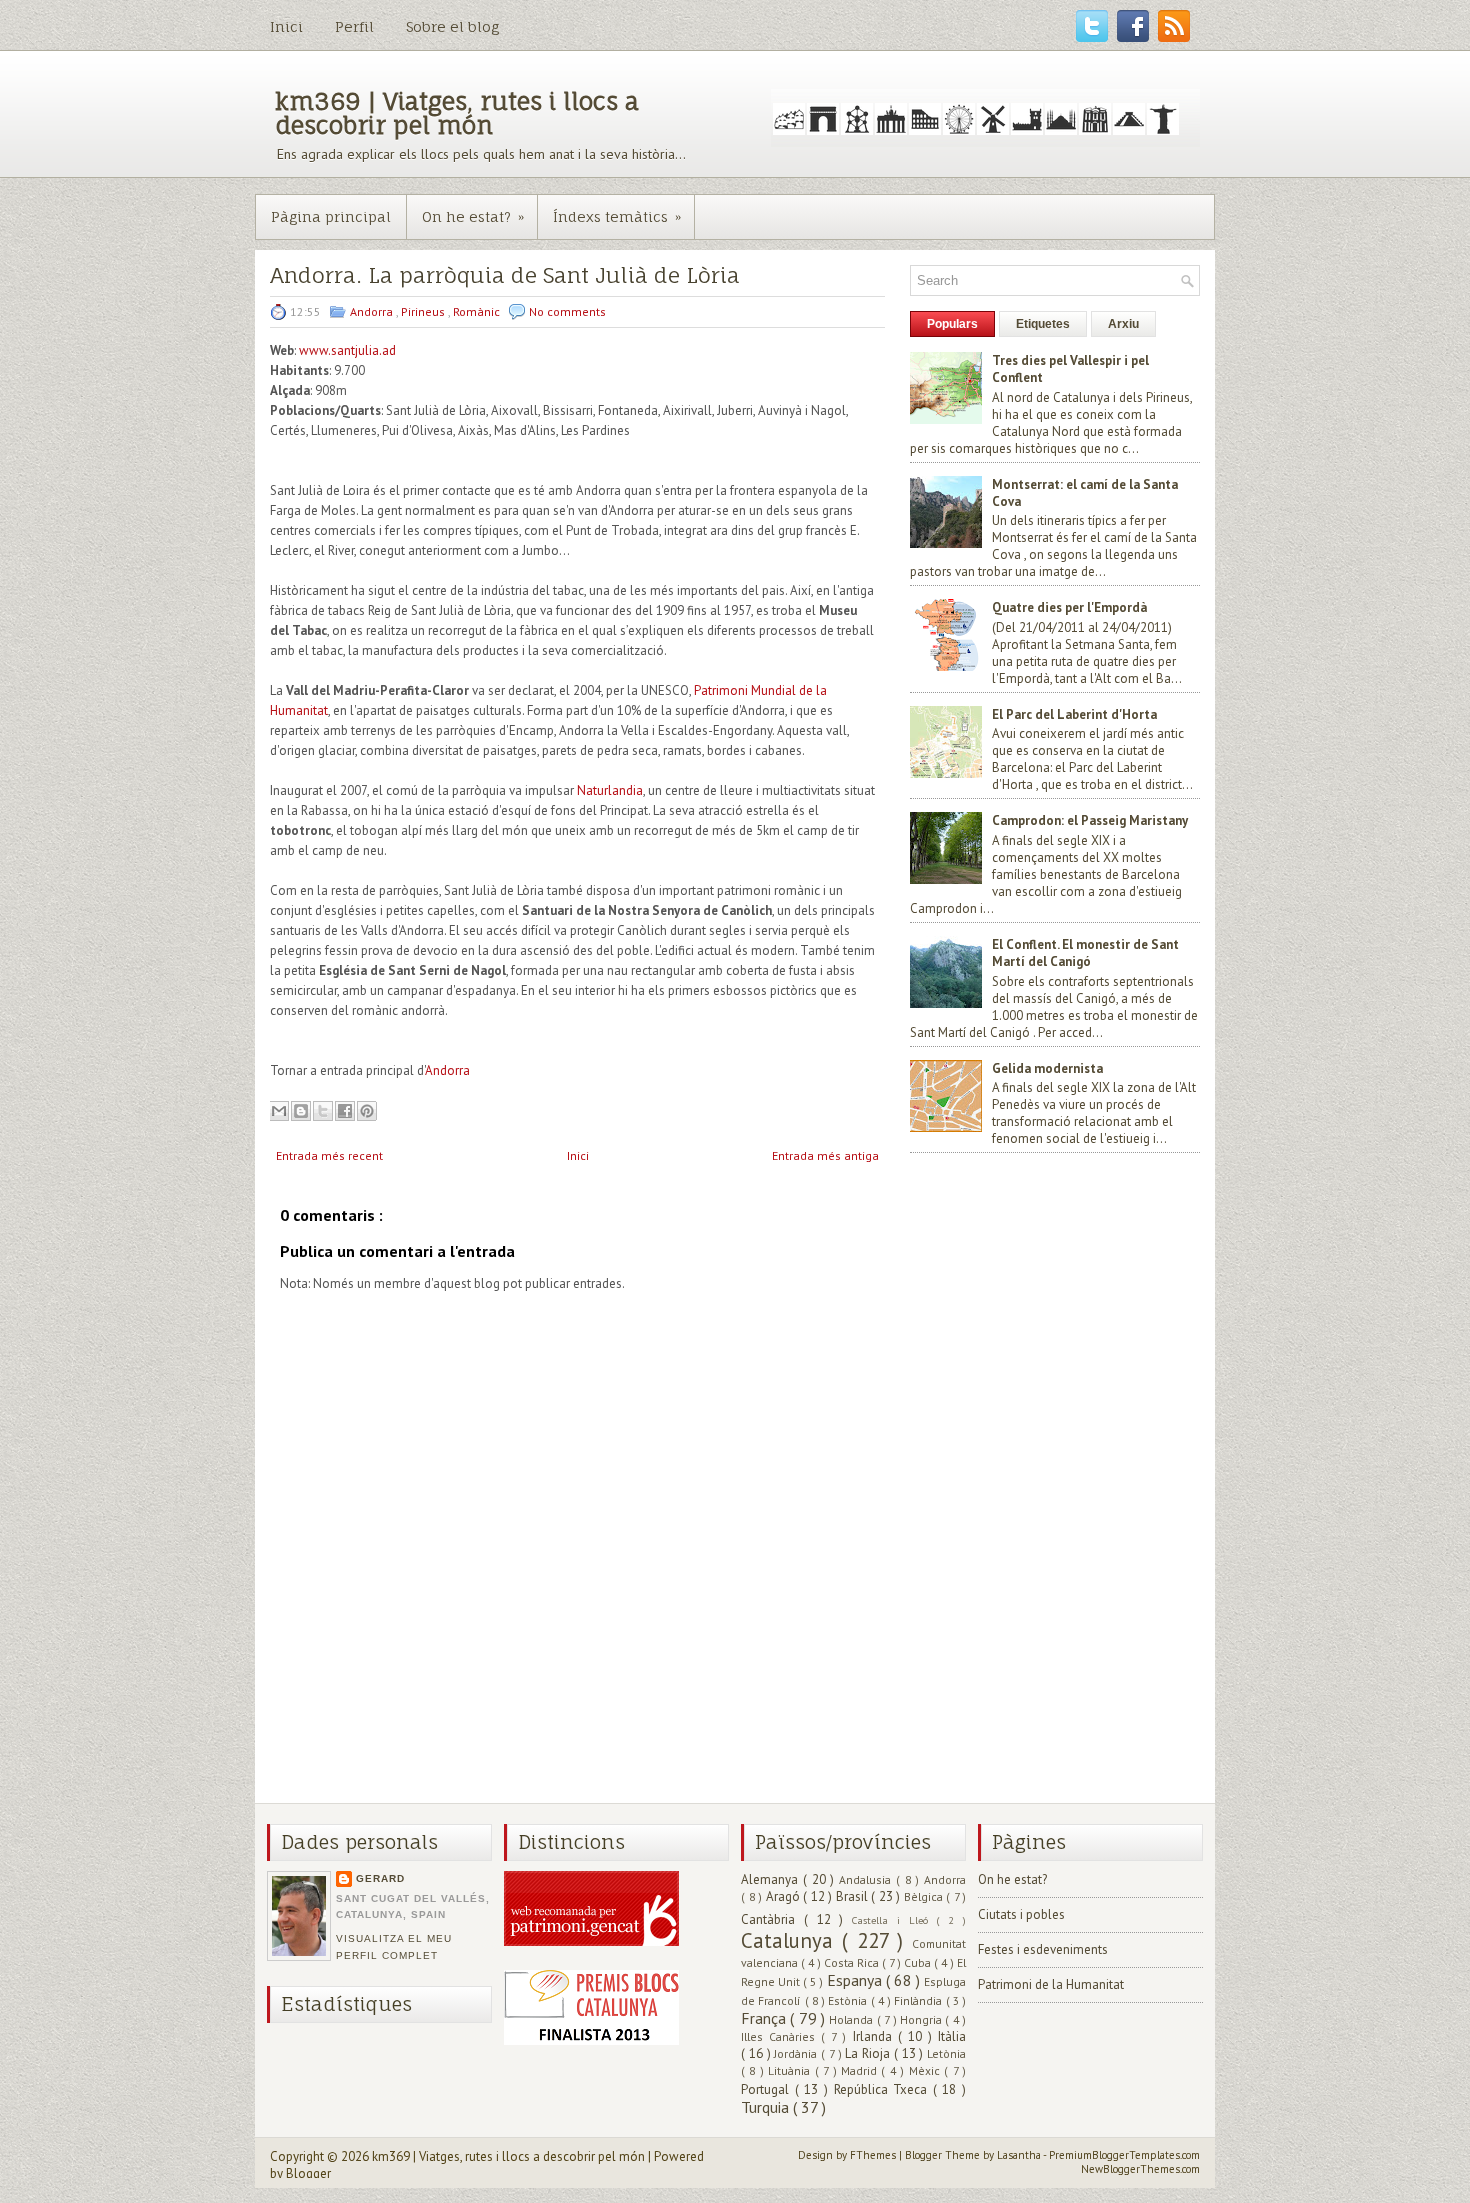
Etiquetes (1043, 324)
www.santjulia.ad (347, 350)
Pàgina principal (331, 216)
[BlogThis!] (301, 1111)
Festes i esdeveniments (1043, 1949)
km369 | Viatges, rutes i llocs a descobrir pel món (457, 113)
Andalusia (867, 1879)
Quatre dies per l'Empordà (1069, 607)
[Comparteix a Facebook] (345, 1111)
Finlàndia (919, 2000)
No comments (567, 311)
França (765, 2018)
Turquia (767, 2107)
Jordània (797, 2053)
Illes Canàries (781, 2036)
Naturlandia (610, 790)
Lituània (791, 2070)
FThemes (874, 2155)
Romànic (478, 311)
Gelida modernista (1047, 1068)
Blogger (308, 2173)
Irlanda (875, 2036)
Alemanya (772, 1879)
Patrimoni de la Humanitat (1051, 1984)
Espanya (856, 1980)
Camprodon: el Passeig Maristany (1090, 820)
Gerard (380, 1878)
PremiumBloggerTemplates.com (1124, 2155)
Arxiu (1123, 324)
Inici (286, 26)
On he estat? (473, 216)
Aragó (785, 1896)
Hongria (922, 2019)
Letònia (946, 2053)
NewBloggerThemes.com (1140, 2169)
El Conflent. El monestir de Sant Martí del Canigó (1085, 953)
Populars (952, 324)
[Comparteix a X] (323, 1111)
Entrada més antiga (825, 1155)
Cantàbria (772, 1919)
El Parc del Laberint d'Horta (1074, 714)
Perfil (354, 26)
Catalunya (791, 1940)
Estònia (849, 2000)
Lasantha (1020, 2155)
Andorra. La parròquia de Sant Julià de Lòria (505, 275)
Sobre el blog (452, 26)
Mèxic (926, 2070)
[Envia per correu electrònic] (279, 1111)
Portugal (768, 2089)
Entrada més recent (329, 1155)
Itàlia (952, 2036)
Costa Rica (853, 1962)
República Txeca (883, 2089)
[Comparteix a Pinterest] (367, 1111)
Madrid (861, 2070)
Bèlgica (925, 1896)
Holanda (852, 2019)
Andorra (373, 311)
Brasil (854, 1896)
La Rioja (869, 2053)
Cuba (919, 1962)
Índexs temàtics (617, 216)
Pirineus (424, 311)
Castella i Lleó (894, 1920)
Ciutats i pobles (1021, 1914)
